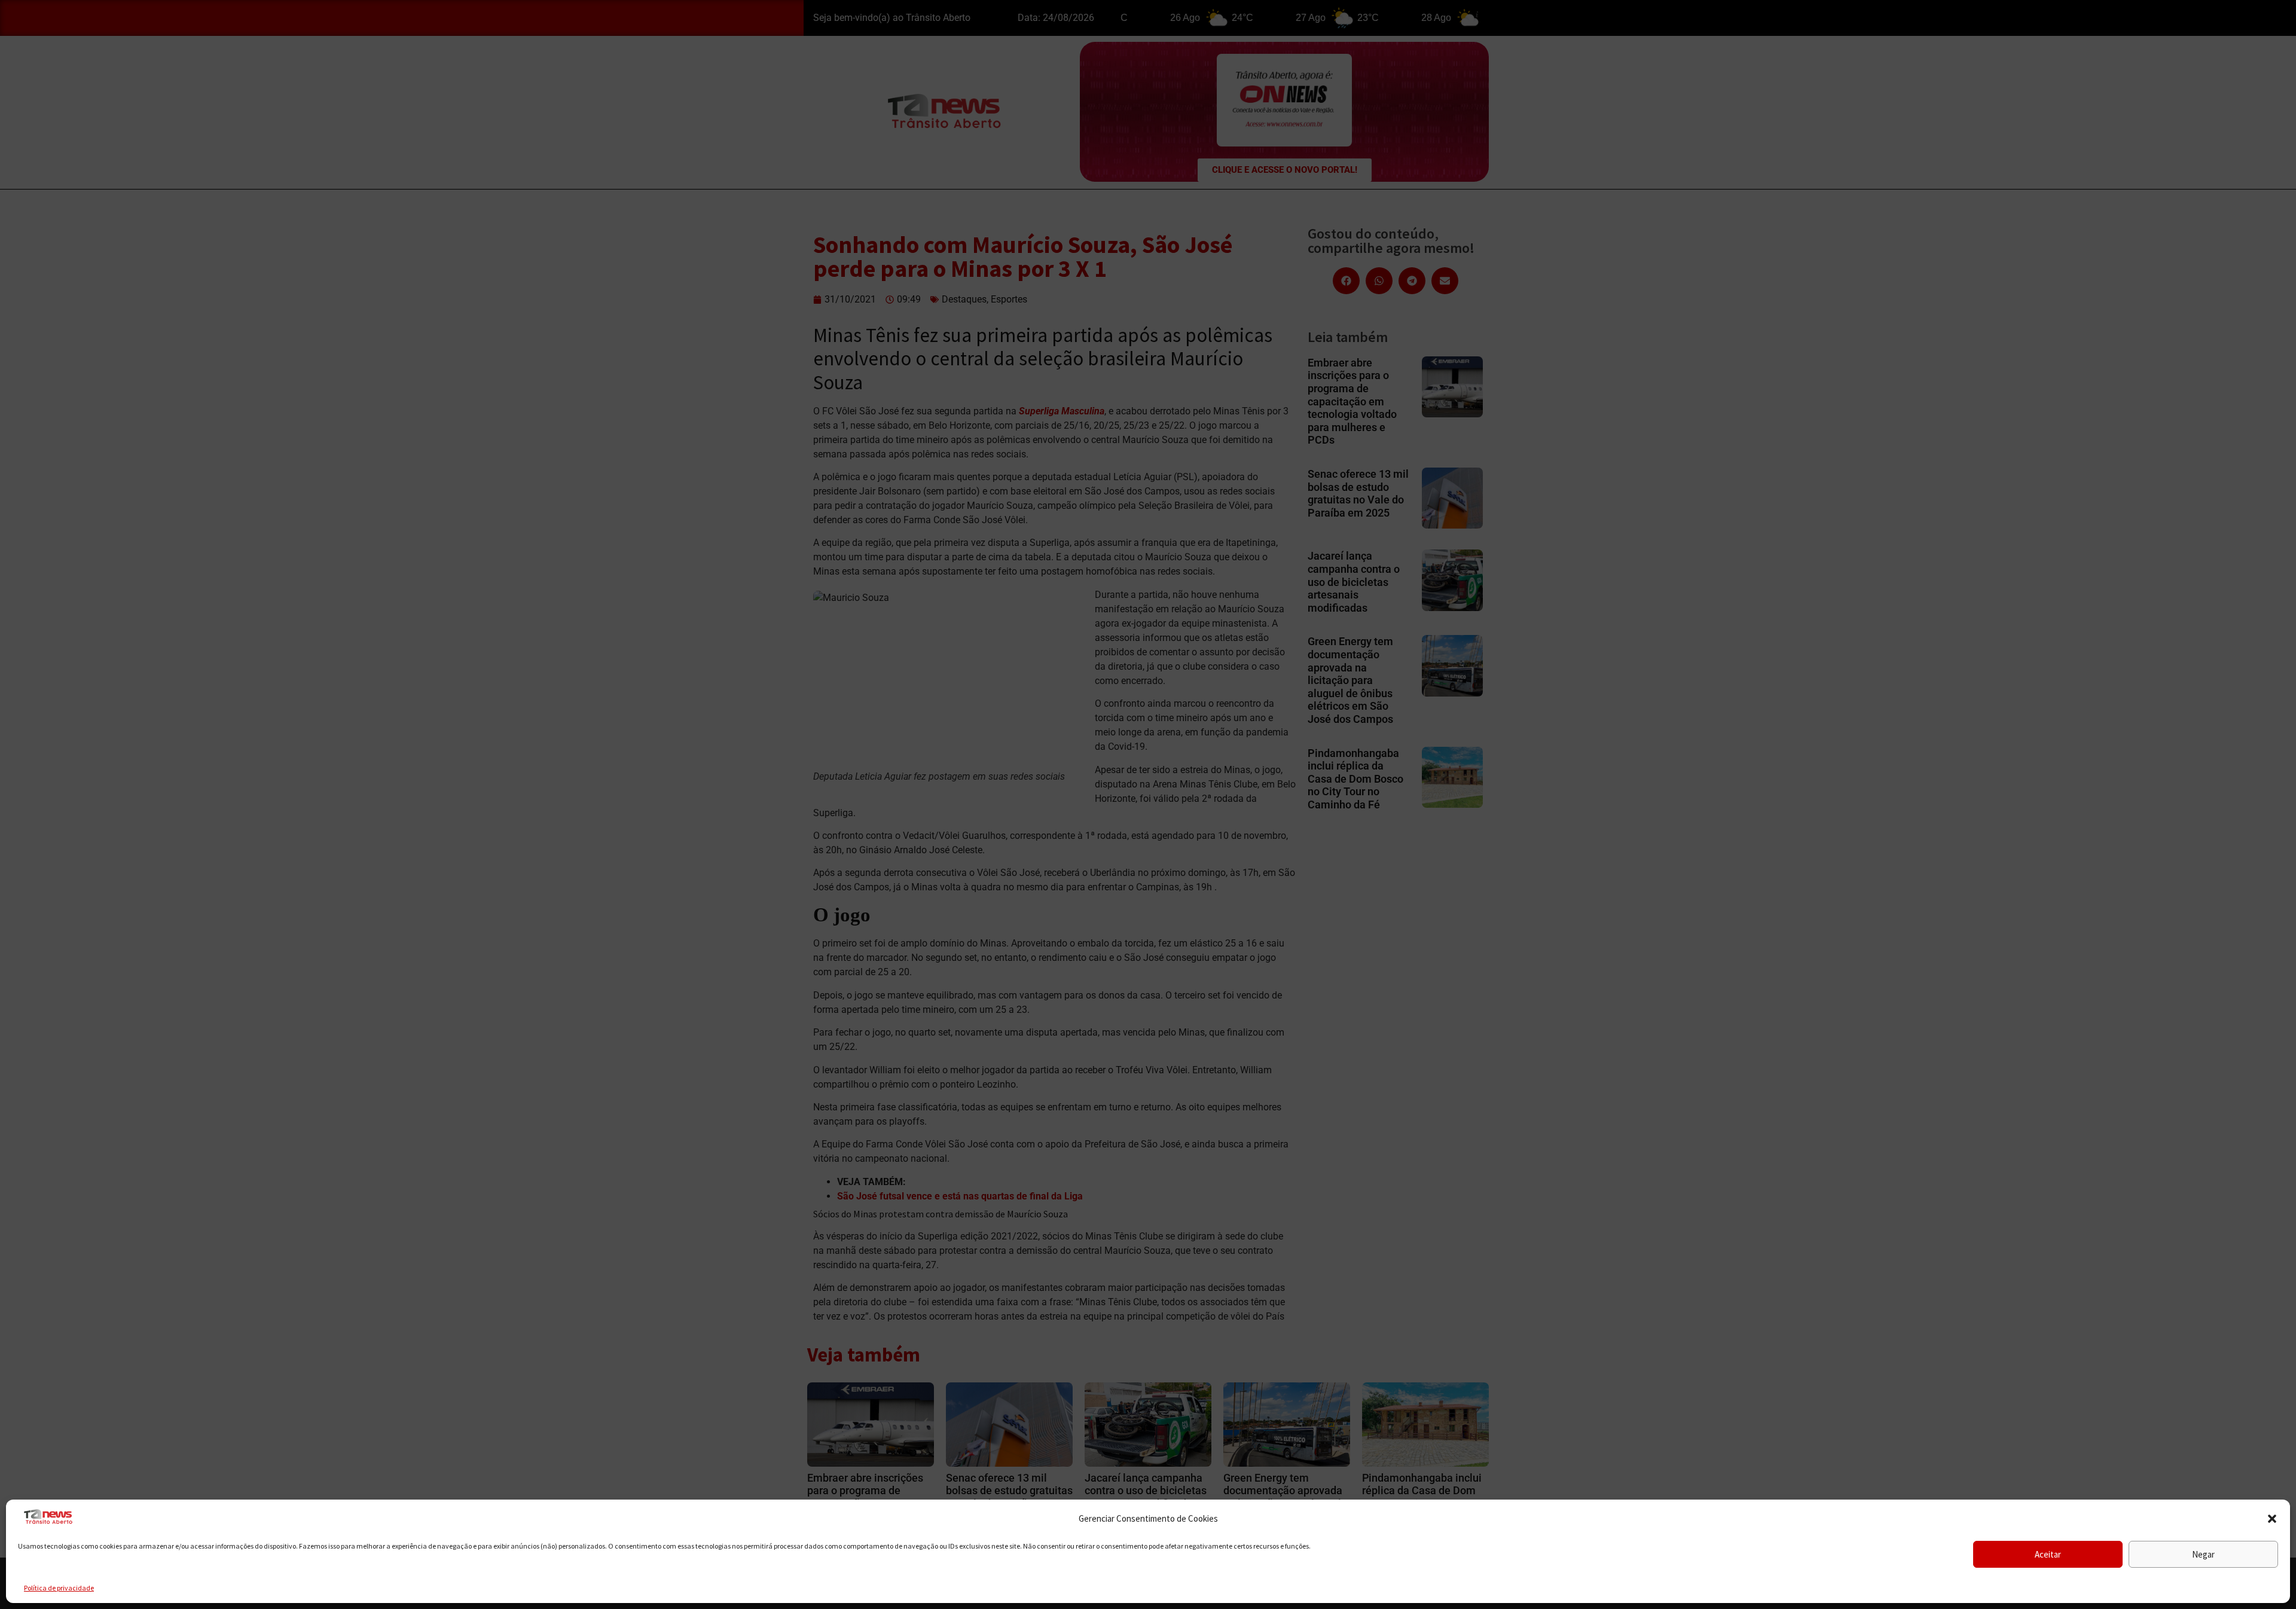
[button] (2272, 1519)
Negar (2203, 1554)
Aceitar (2048, 1554)
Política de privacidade (59, 1588)
